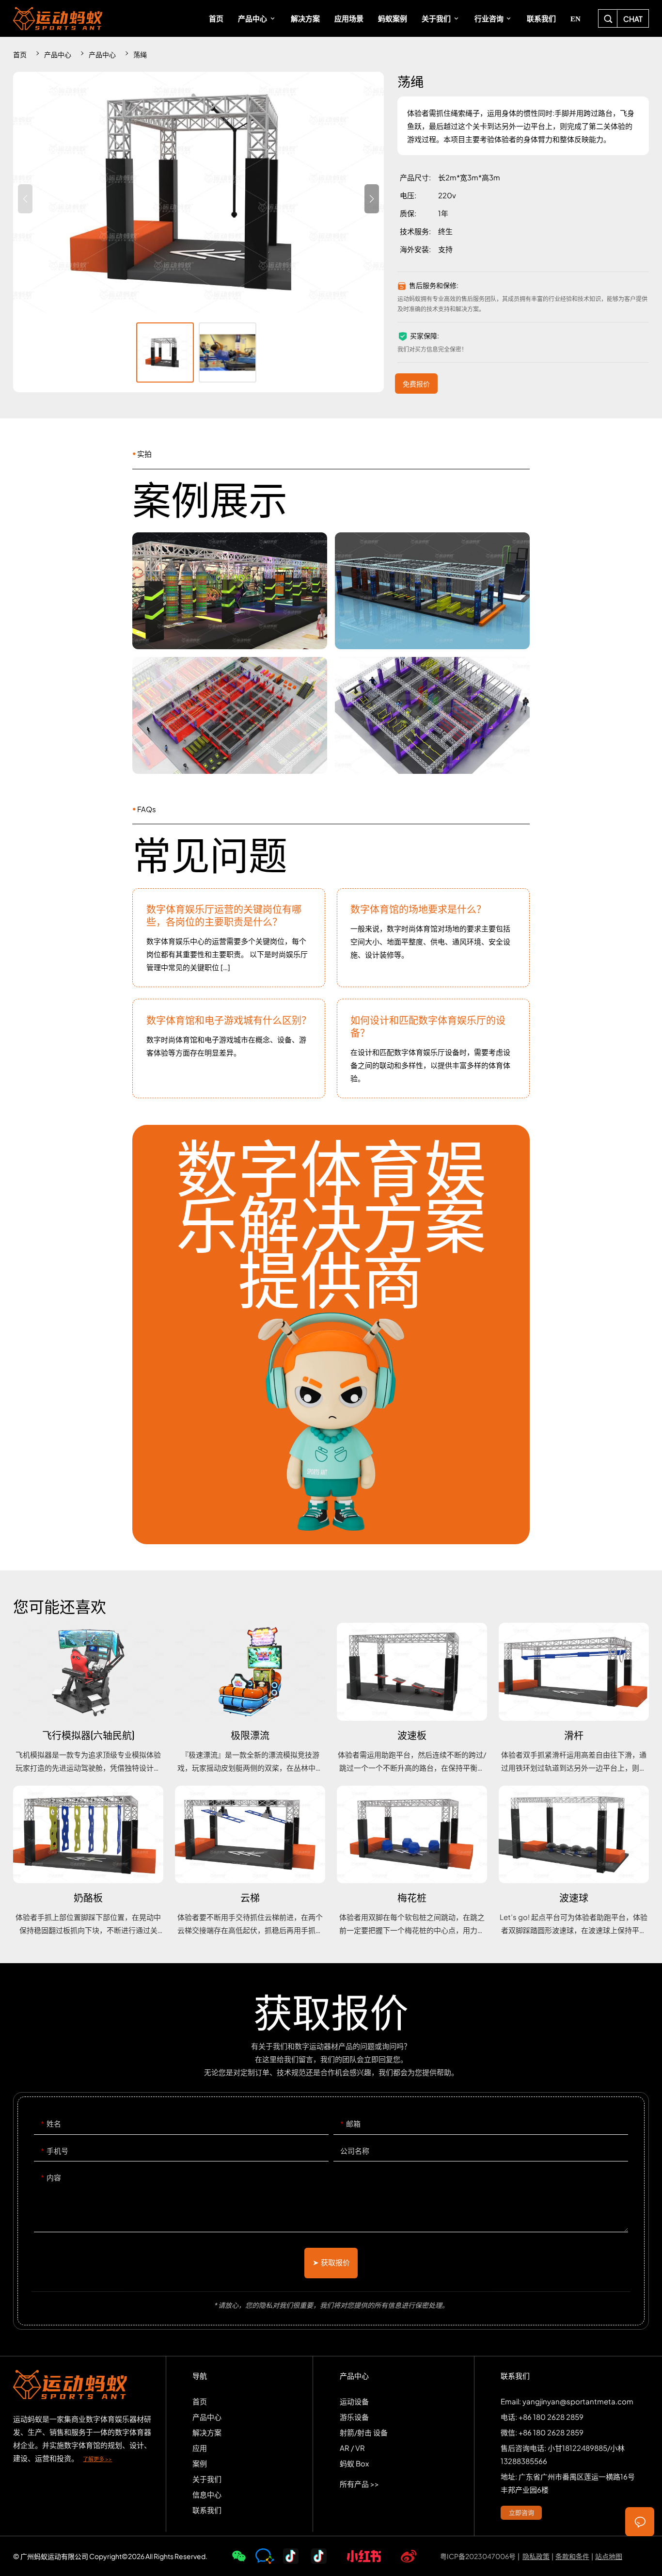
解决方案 (207, 2432)
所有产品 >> (359, 2484)
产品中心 (58, 54)
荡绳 (140, 54)
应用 (200, 2448)
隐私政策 (536, 2556)
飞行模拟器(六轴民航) (88, 1698)
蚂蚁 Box (354, 2463)
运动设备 (354, 2401)
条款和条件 (572, 2556)
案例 (200, 2463)
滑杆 (574, 1698)
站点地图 (609, 2556)
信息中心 (207, 2494)
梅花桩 (412, 1861)
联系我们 (207, 2510)
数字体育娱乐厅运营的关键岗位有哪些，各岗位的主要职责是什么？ (229, 938)
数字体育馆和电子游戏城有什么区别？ (229, 1048)
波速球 (574, 1861)
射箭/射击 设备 (364, 2432)
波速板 (412, 1698)
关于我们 (207, 2479)
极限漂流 (250, 1698)
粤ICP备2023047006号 (478, 2556)
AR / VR (352, 2448)
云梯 (250, 1861)
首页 (20, 54)
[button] (372, 199)
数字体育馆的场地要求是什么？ (433, 938)
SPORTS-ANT (58, 18)
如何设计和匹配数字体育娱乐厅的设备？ (433, 1048)
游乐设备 (354, 2417)
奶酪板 (88, 1861)
